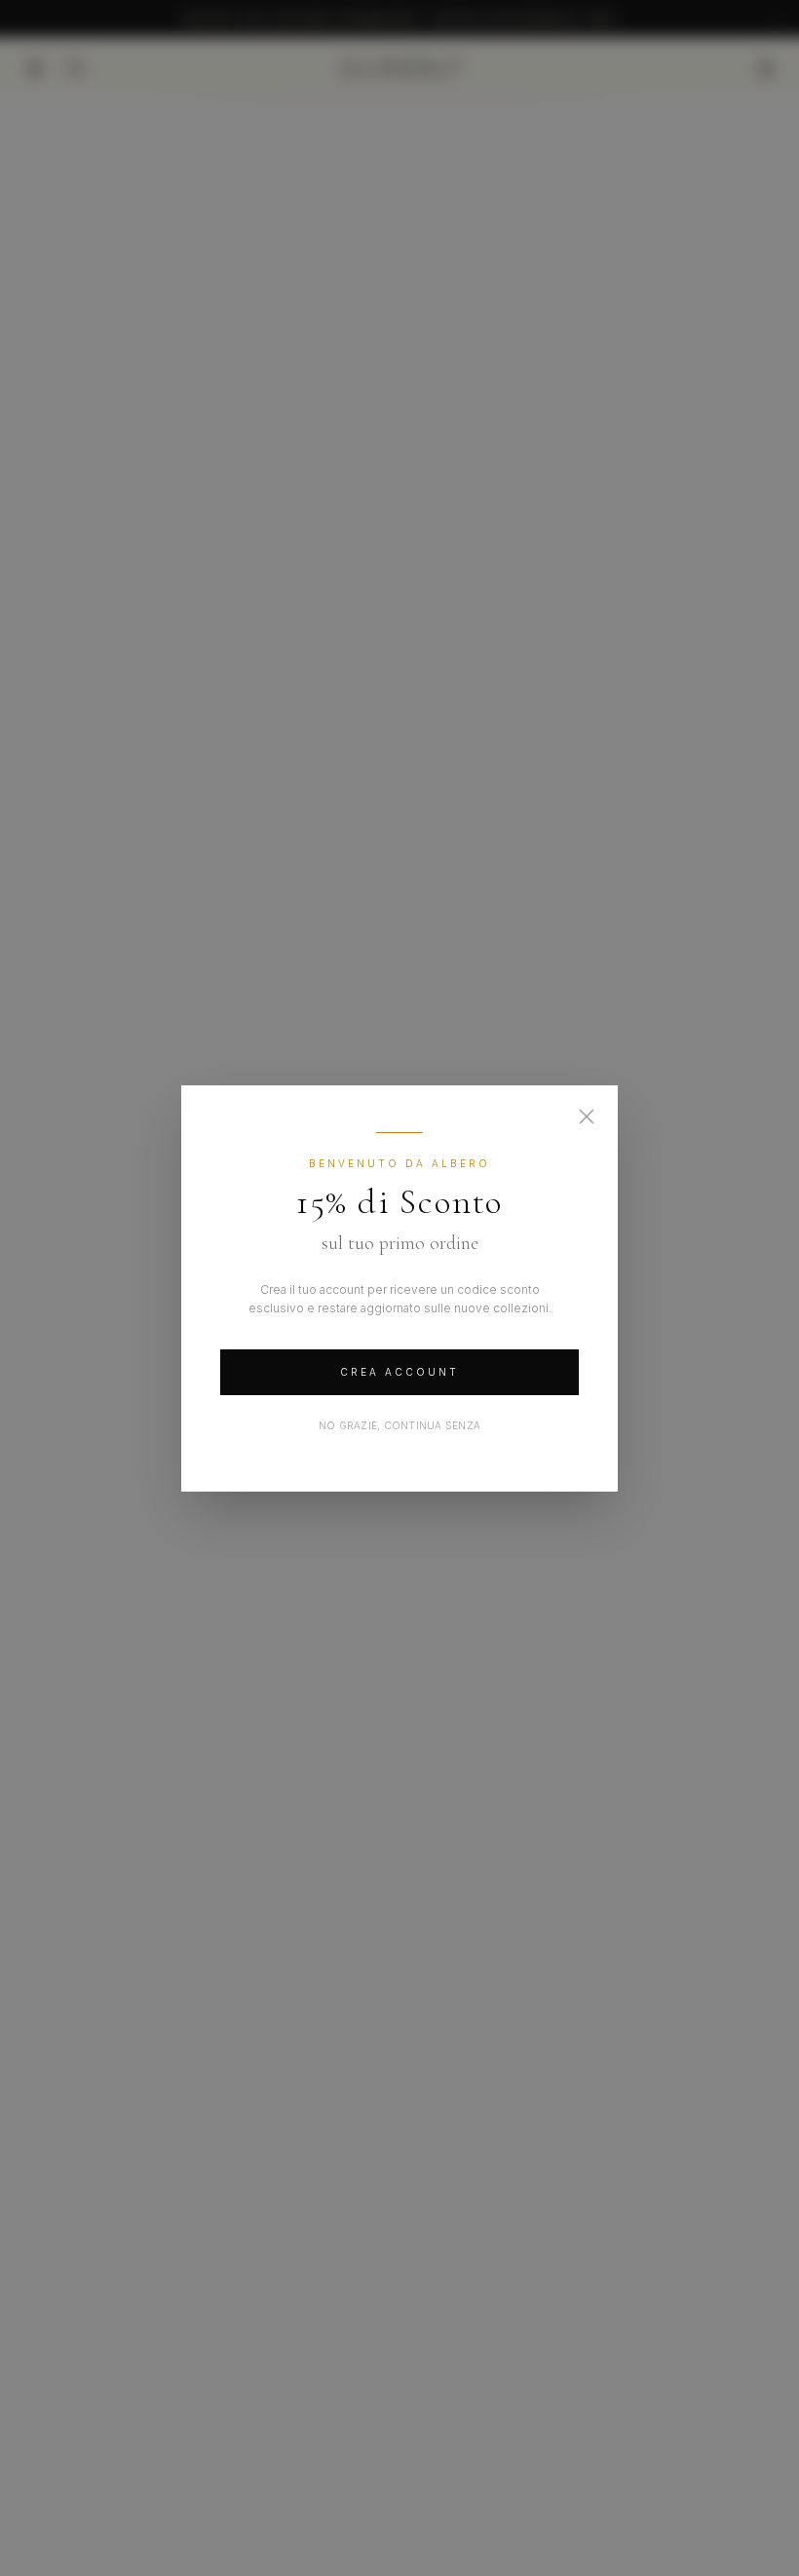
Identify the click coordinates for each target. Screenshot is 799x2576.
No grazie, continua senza (399, 1425)
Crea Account (399, 1372)
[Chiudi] (587, 1117)
